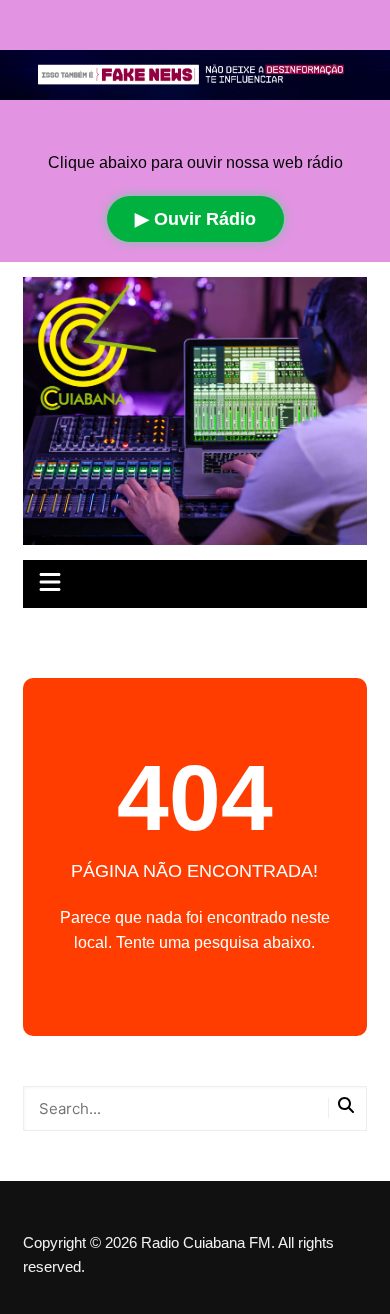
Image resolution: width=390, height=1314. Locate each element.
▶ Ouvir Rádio (195, 219)
